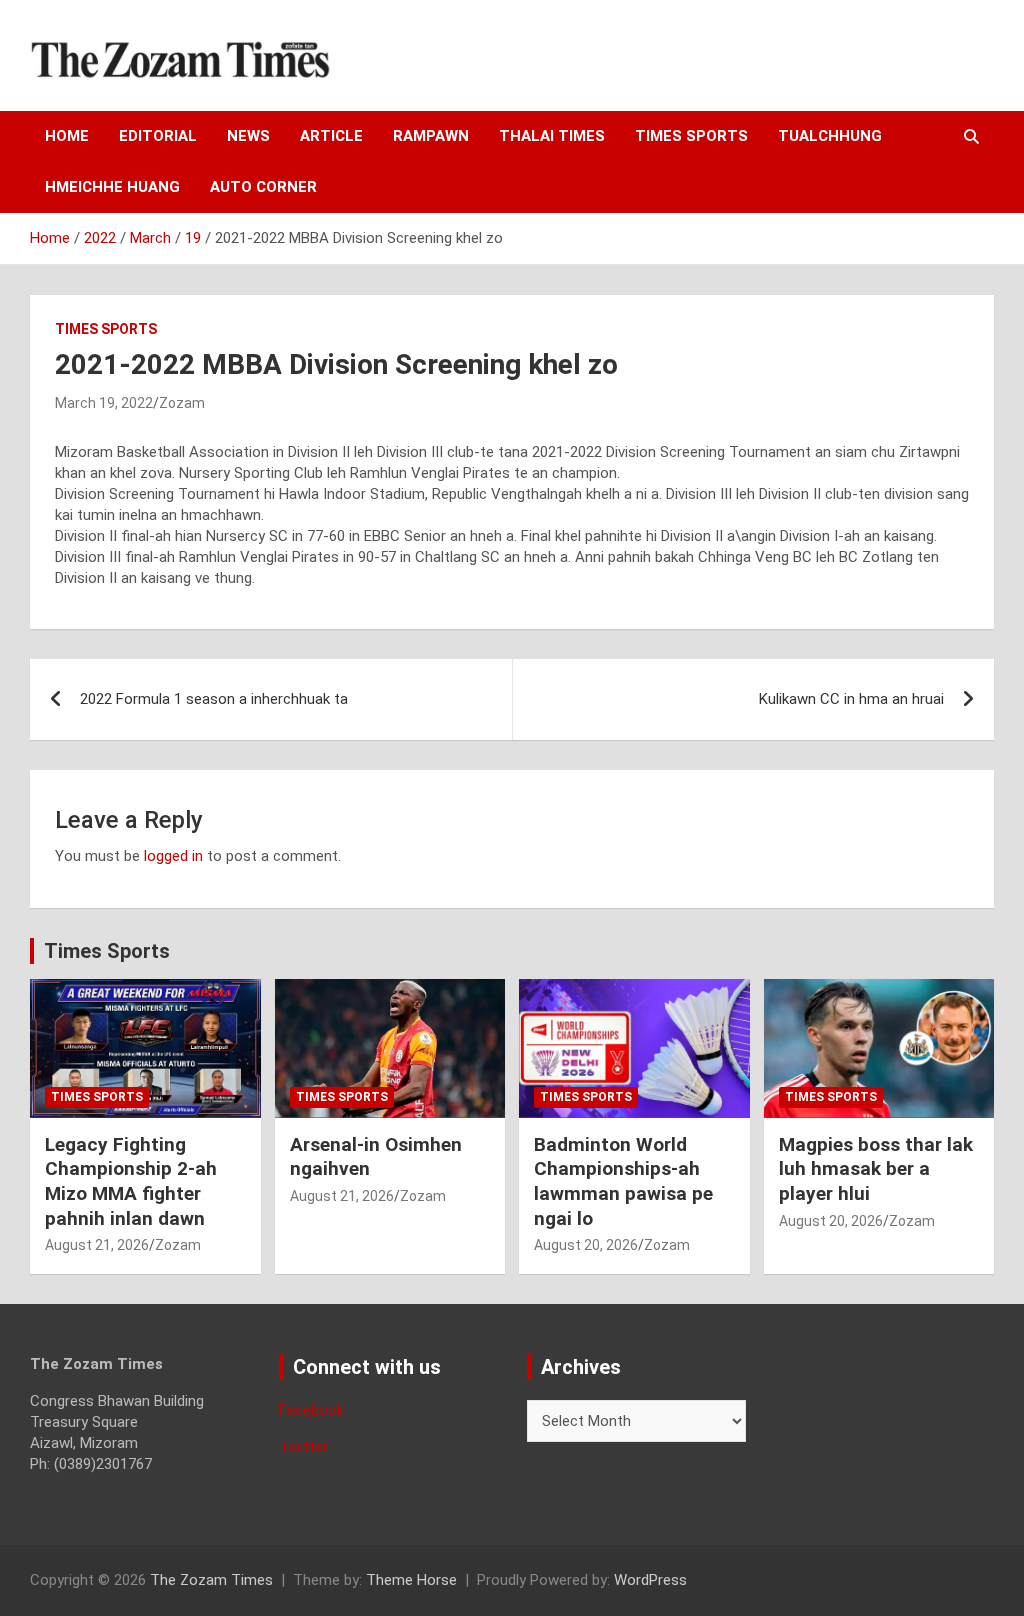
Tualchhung (830, 136)
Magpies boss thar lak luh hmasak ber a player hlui (876, 1169)
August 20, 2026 (586, 1245)
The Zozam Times (211, 1580)
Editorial (158, 136)
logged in (173, 856)
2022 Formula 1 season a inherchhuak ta (214, 699)
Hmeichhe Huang (112, 187)
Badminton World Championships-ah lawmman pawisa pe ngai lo (623, 1181)
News (248, 136)
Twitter (303, 1447)
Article (331, 136)
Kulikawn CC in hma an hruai (851, 699)
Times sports (691, 136)
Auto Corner (263, 187)
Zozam (182, 403)
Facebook (311, 1410)
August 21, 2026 (97, 1245)
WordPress (650, 1580)
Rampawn (431, 136)
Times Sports (107, 951)
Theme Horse (411, 1580)
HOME (67, 136)
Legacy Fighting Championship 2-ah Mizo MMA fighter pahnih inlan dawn (131, 1181)
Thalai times (552, 136)
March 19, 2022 (104, 403)
